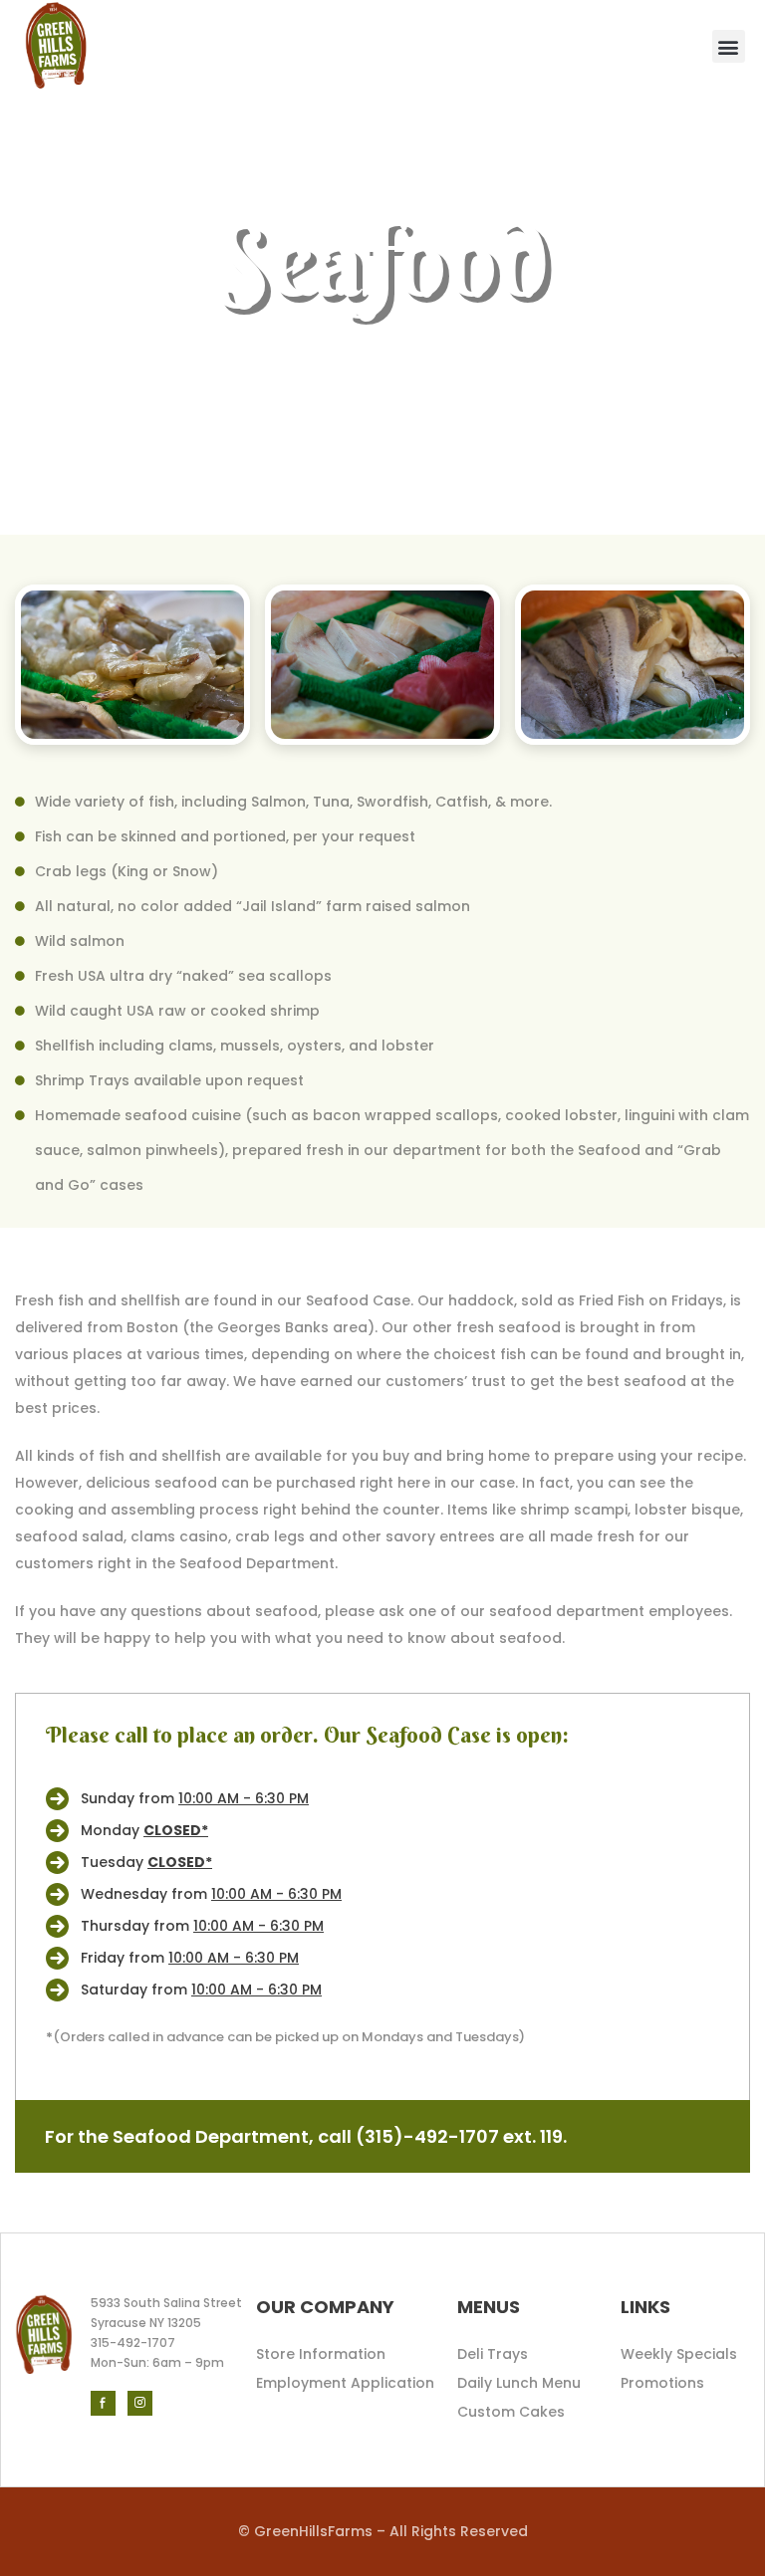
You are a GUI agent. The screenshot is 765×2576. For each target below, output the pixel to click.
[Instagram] (140, 2403)
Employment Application (345, 2383)
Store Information (321, 2354)
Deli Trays (493, 2354)
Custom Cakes (511, 2412)
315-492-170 (129, 2342)
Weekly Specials (679, 2354)
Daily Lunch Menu (519, 2383)
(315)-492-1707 (427, 2136)
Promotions (662, 2383)
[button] (729, 46)
